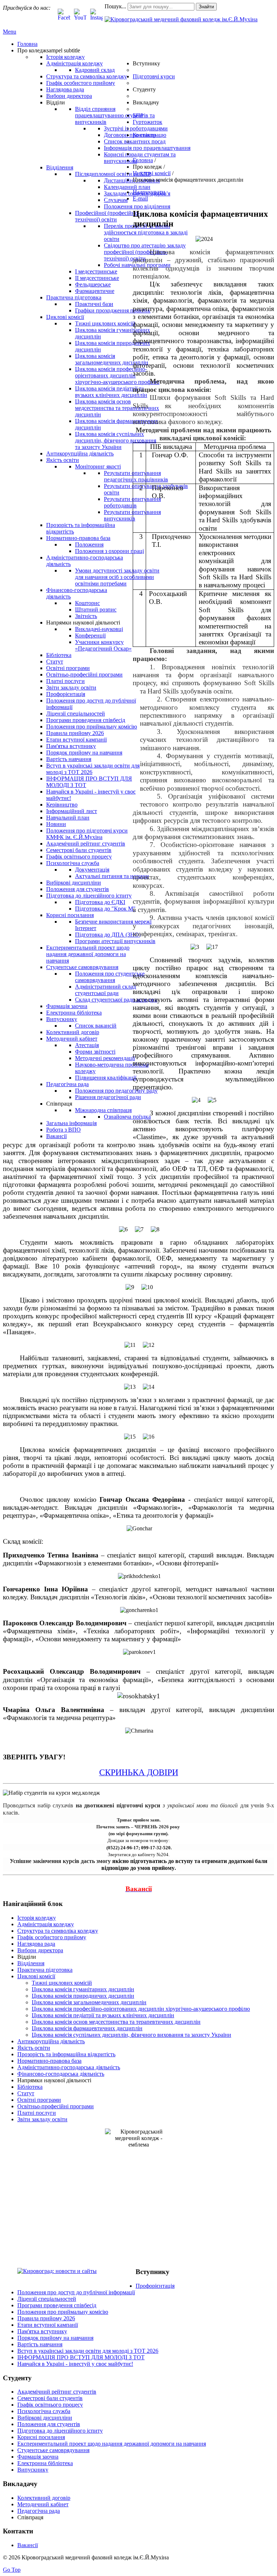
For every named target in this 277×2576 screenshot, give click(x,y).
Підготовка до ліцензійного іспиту (60, 2431)
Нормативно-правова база (49, 2061)
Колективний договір (44, 2498)
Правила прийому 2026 (46, 2318)
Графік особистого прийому (52, 1937)
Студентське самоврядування (53, 2450)
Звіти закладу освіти (42, 2119)
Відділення (31, 1963)
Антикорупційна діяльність (51, 2041)
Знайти (206, 7)
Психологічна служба (44, 2411)
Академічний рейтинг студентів (57, 2392)
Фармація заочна (38, 2457)
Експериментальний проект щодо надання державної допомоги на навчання (112, 2444)
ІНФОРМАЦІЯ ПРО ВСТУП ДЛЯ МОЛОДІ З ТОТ (81, 2357)
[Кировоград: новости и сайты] (57, 2271)
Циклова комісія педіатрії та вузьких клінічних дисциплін (103, 2015)
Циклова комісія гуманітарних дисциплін (83, 1989)
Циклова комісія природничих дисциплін (83, 1996)
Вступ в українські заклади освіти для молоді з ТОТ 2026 (88, 2351)
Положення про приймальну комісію (63, 2312)
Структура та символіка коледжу (58, 1931)
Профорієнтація (155, 2286)
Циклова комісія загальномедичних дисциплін (89, 2002)
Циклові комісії (36, 1976)
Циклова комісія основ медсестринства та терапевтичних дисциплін (116, 2022)
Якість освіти (34, 2048)
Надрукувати (149, 192)
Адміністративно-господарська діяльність (69, 2067)
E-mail (140, 198)
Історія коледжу (37, 1918)
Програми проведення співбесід (57, 2305)
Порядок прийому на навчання (55, 2338)
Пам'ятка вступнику (42, 2331)
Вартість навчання (40, 2344)
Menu (10, 32)
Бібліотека (30, 2087)
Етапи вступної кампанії (48, 2325)
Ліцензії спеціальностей (47, 2299)
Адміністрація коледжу (46, 1924)
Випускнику (33, 2470)
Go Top (12, 2570)
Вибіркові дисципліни (45, 2418)
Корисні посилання (41, 2437)
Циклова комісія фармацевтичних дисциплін (87, 2028)
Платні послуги (37, 2113)
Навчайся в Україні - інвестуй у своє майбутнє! (75, 2364)
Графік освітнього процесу (50, 2405)
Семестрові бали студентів (50, 2398)
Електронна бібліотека (45, 2463)
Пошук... (115, 6)
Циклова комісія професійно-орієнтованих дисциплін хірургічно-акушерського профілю (141, 2009)
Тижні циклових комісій (62, 1983)
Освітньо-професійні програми (56, 2106)
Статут (26, 2093)
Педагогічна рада (39, 2511)
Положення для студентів (49, 2424)
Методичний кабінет (43, 2504)
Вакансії (28, 2545)
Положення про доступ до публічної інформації (76, 2292)
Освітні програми (39, 2100)
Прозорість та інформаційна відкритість (66, 2054)
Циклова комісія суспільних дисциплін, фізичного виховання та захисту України (131, 2035)
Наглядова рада (36, 1944)
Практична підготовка (45, 1970)
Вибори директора (40, 1950)
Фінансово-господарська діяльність (61, 2074)
